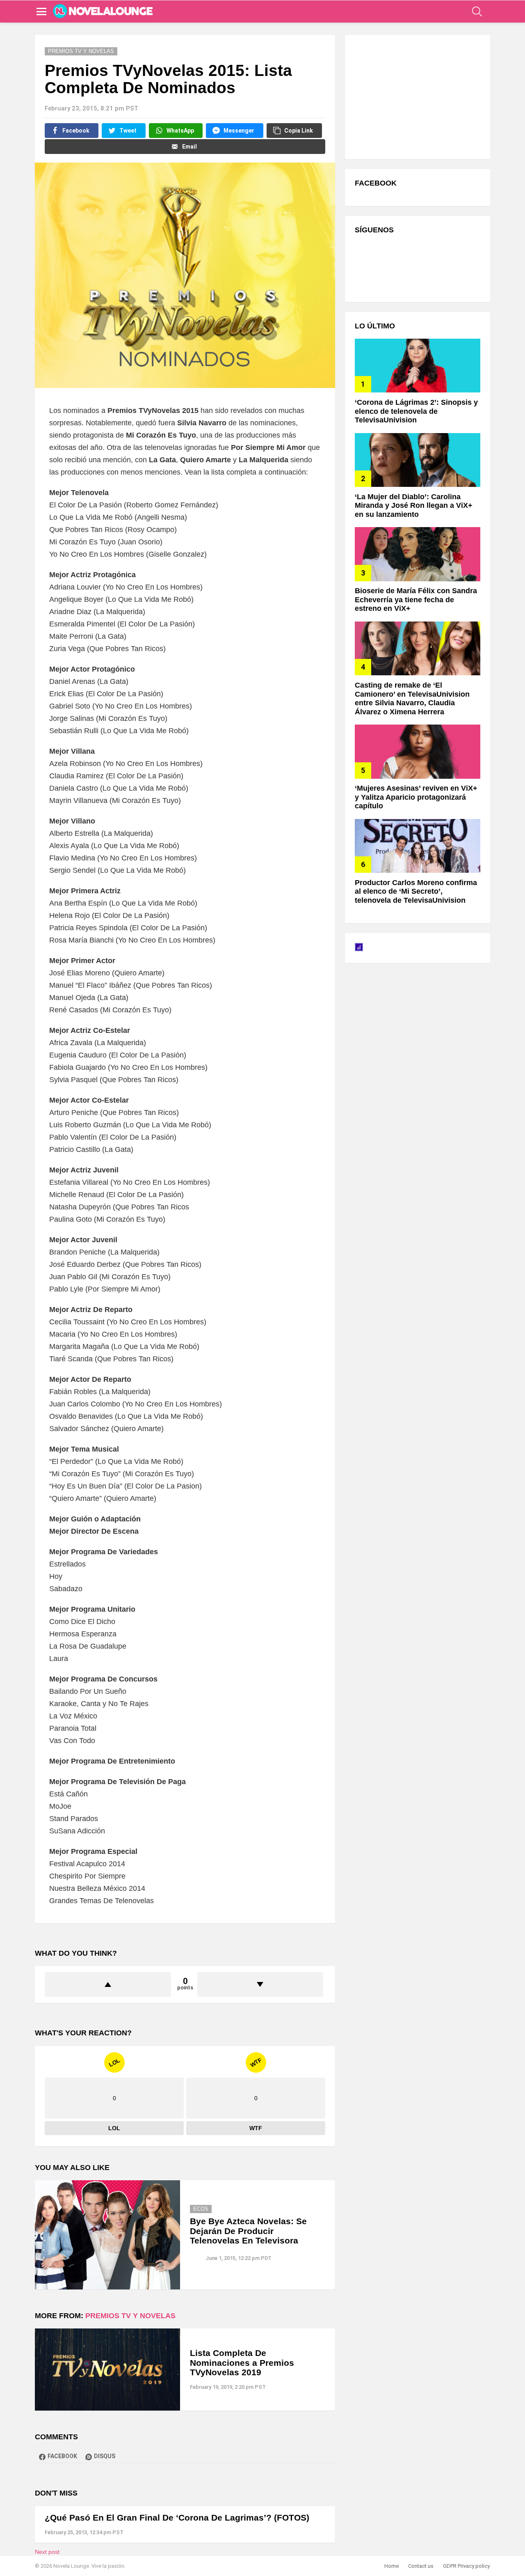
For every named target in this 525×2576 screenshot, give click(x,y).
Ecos (201, 2209)
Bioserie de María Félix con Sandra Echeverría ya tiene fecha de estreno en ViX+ (416, 600)
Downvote (260, 1984)
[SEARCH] (477, 11)
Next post (47, 2552)
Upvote (108, 1984)
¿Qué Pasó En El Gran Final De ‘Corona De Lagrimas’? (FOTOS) (177, 2518)
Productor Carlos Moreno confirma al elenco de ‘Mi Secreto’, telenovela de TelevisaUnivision (416, 891)
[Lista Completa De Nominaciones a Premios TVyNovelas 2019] (107, 2369)
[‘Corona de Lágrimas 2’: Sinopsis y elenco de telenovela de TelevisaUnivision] (418, 366)
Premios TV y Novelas (130, 2316)
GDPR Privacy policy (466, 2566)
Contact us (421, 2566)
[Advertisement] (416, 96)
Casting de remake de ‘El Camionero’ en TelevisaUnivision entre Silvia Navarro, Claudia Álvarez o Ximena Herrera (412, 698)
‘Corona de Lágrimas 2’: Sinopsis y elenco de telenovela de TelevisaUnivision (416, 411)
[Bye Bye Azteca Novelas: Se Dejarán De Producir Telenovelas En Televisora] (107, 2235)
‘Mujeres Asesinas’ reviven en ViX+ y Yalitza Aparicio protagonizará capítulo (416, 797)
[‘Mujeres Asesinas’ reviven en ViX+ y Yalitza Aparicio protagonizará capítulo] (418, 751)
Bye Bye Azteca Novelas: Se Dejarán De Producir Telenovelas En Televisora (248, 2231)
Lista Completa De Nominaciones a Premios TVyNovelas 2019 (242, 2363)
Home (391, 2566)
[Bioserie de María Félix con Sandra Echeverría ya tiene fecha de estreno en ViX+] (418, 554)
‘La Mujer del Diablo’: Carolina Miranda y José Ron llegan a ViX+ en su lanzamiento (414, 506)
